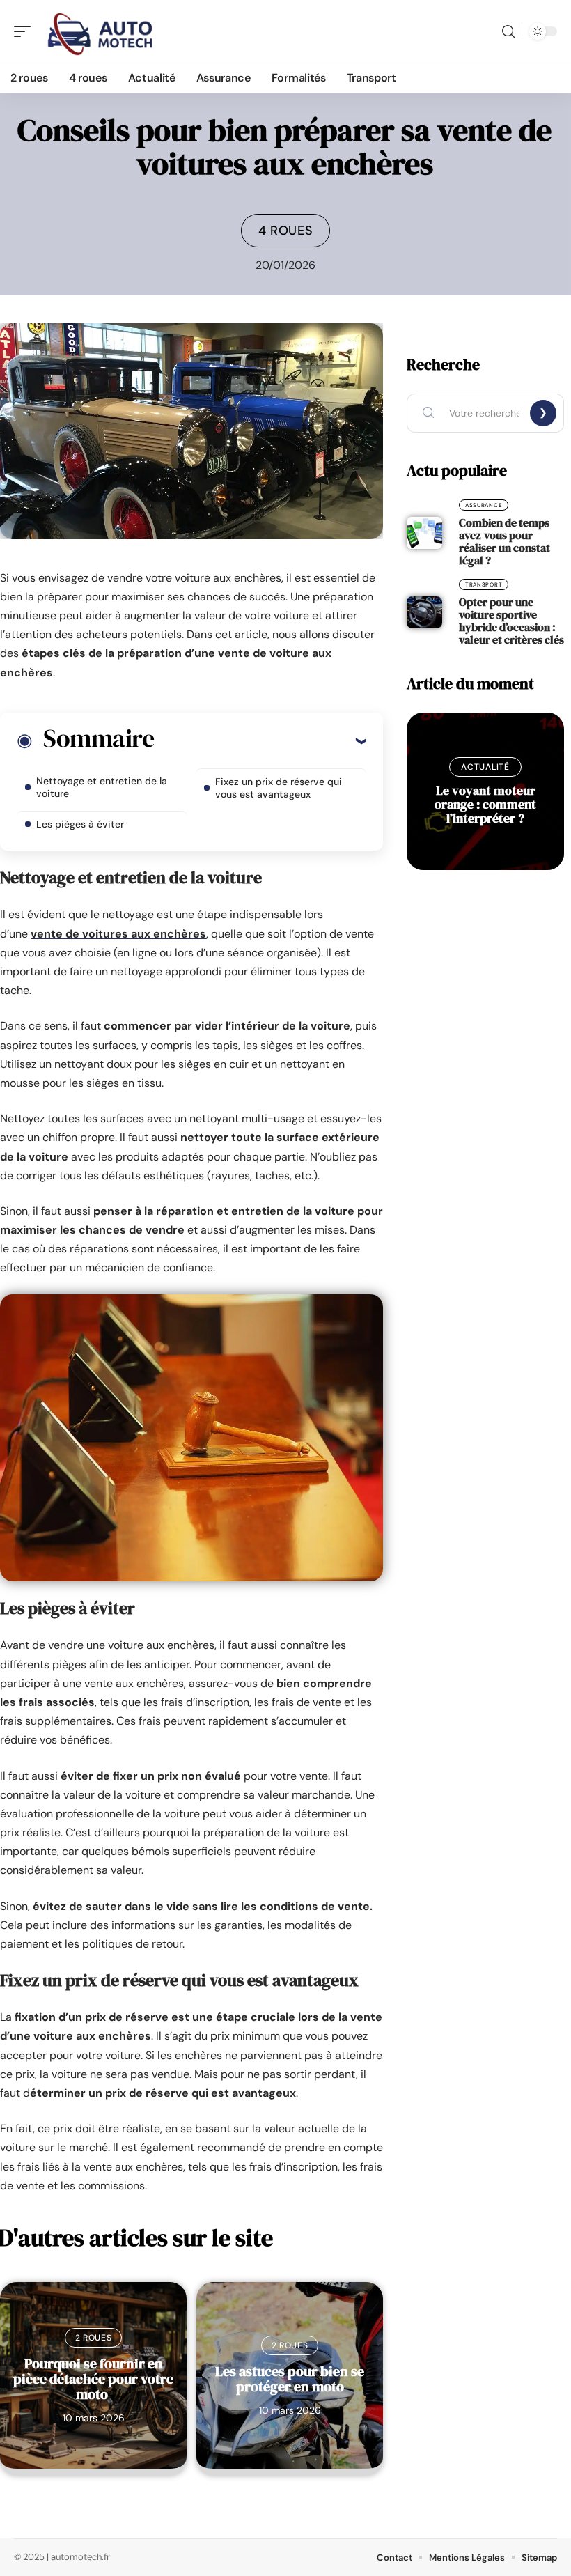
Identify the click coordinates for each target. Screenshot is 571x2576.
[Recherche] (508, 32)
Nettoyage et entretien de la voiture (102, 787)
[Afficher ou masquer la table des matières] (260, 740)
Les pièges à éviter (80, 824)
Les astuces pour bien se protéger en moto (290, 2379)
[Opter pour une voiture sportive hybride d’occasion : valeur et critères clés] (424, 612)
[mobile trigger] (26, 31)
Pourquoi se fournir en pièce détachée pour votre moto (93, 2379)
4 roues (286, 231)
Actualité (485, 767)
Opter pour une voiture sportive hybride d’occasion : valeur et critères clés (511, 621)
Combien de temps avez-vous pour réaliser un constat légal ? (504, 541)
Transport (484, 584)
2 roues (94, 2338)
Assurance (484, 505)
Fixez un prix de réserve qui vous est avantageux (279, 788)
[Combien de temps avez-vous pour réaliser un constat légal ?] (424, 533)
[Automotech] (100, 31)
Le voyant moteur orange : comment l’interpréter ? (485, 804)
